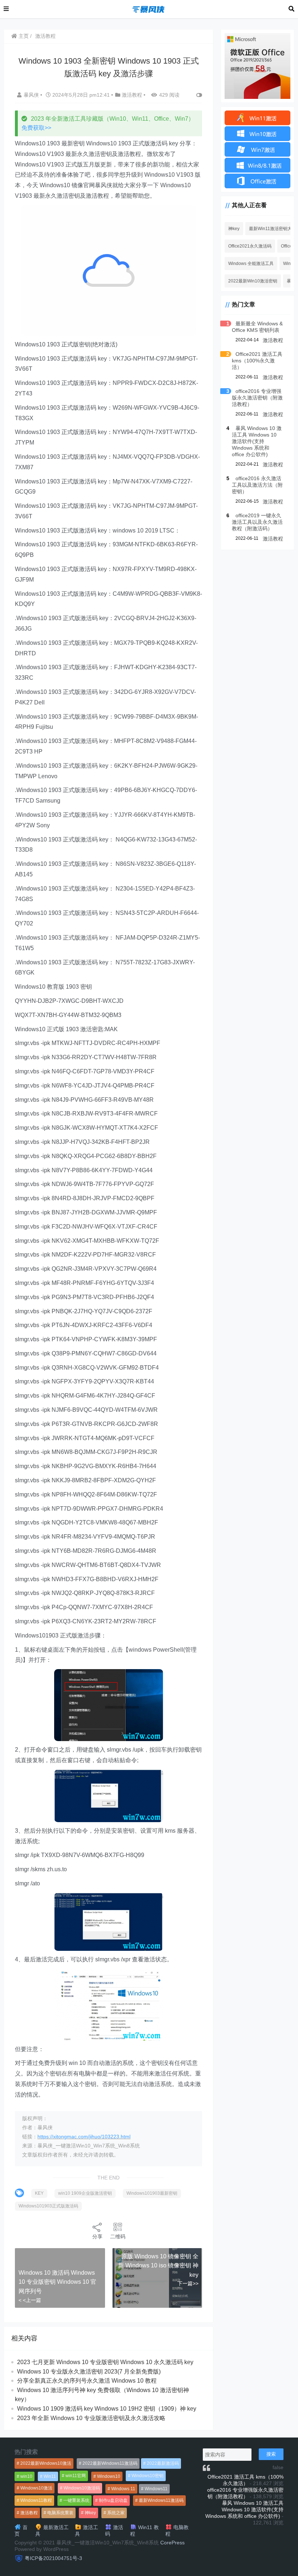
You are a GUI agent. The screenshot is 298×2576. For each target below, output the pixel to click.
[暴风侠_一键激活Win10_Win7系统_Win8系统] (149, 9)
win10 (26, 2476)
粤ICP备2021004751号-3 (53, 2558)
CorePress (172, 2543)
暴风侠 (32, 95)
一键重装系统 (76, 2500)
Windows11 (156, 2489)
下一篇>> (188, 2283)
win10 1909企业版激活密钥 (85, 2193)
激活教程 (45, 36)
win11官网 (76, 2476)
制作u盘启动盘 (113, 2500)
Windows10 (109, 2476)
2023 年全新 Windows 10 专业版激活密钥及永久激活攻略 (91, 2418)
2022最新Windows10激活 (46, 2463)
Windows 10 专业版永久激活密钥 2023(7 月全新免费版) (89, 2372)
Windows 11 (123, 2489)
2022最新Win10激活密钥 (253, 281)
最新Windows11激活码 (161, 2500)
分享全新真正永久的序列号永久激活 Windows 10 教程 (87, 2381)
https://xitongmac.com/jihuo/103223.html (84, 2137)
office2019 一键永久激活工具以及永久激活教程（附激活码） (257, 522)
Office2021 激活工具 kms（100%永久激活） (257, 361)
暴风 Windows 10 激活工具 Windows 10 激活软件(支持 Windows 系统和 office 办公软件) (257, 441)
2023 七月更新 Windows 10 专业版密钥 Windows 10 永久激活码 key (105, 2362)
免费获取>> (36, 128)
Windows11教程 (36, 2500)
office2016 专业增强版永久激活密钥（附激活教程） (257, 398)
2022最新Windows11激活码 (110, 2463)
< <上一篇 (30, 2300)
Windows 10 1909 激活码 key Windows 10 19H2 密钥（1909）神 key (107, 2409)
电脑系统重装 (60, 2513)
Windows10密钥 (148, 2476)
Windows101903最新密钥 (152, 2193)
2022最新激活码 (163, 2463)
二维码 (118, 2237)
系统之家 (116, 2513)
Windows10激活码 (82, 2488)
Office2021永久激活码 (250, 246)
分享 (97, 2237)
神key (234, 229)
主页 (23, 36)
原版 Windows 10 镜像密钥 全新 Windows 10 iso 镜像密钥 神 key (158, 2266)
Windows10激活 (36, 2488)
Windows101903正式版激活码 (48, 2206)
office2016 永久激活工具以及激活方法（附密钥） (257, 485)
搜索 (271, 2454)
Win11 (50, 2476)
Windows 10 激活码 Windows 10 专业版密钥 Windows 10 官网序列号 (57, 2282)
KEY (39, 2193)
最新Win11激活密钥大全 (273, 229)
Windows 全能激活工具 (251, 264)
